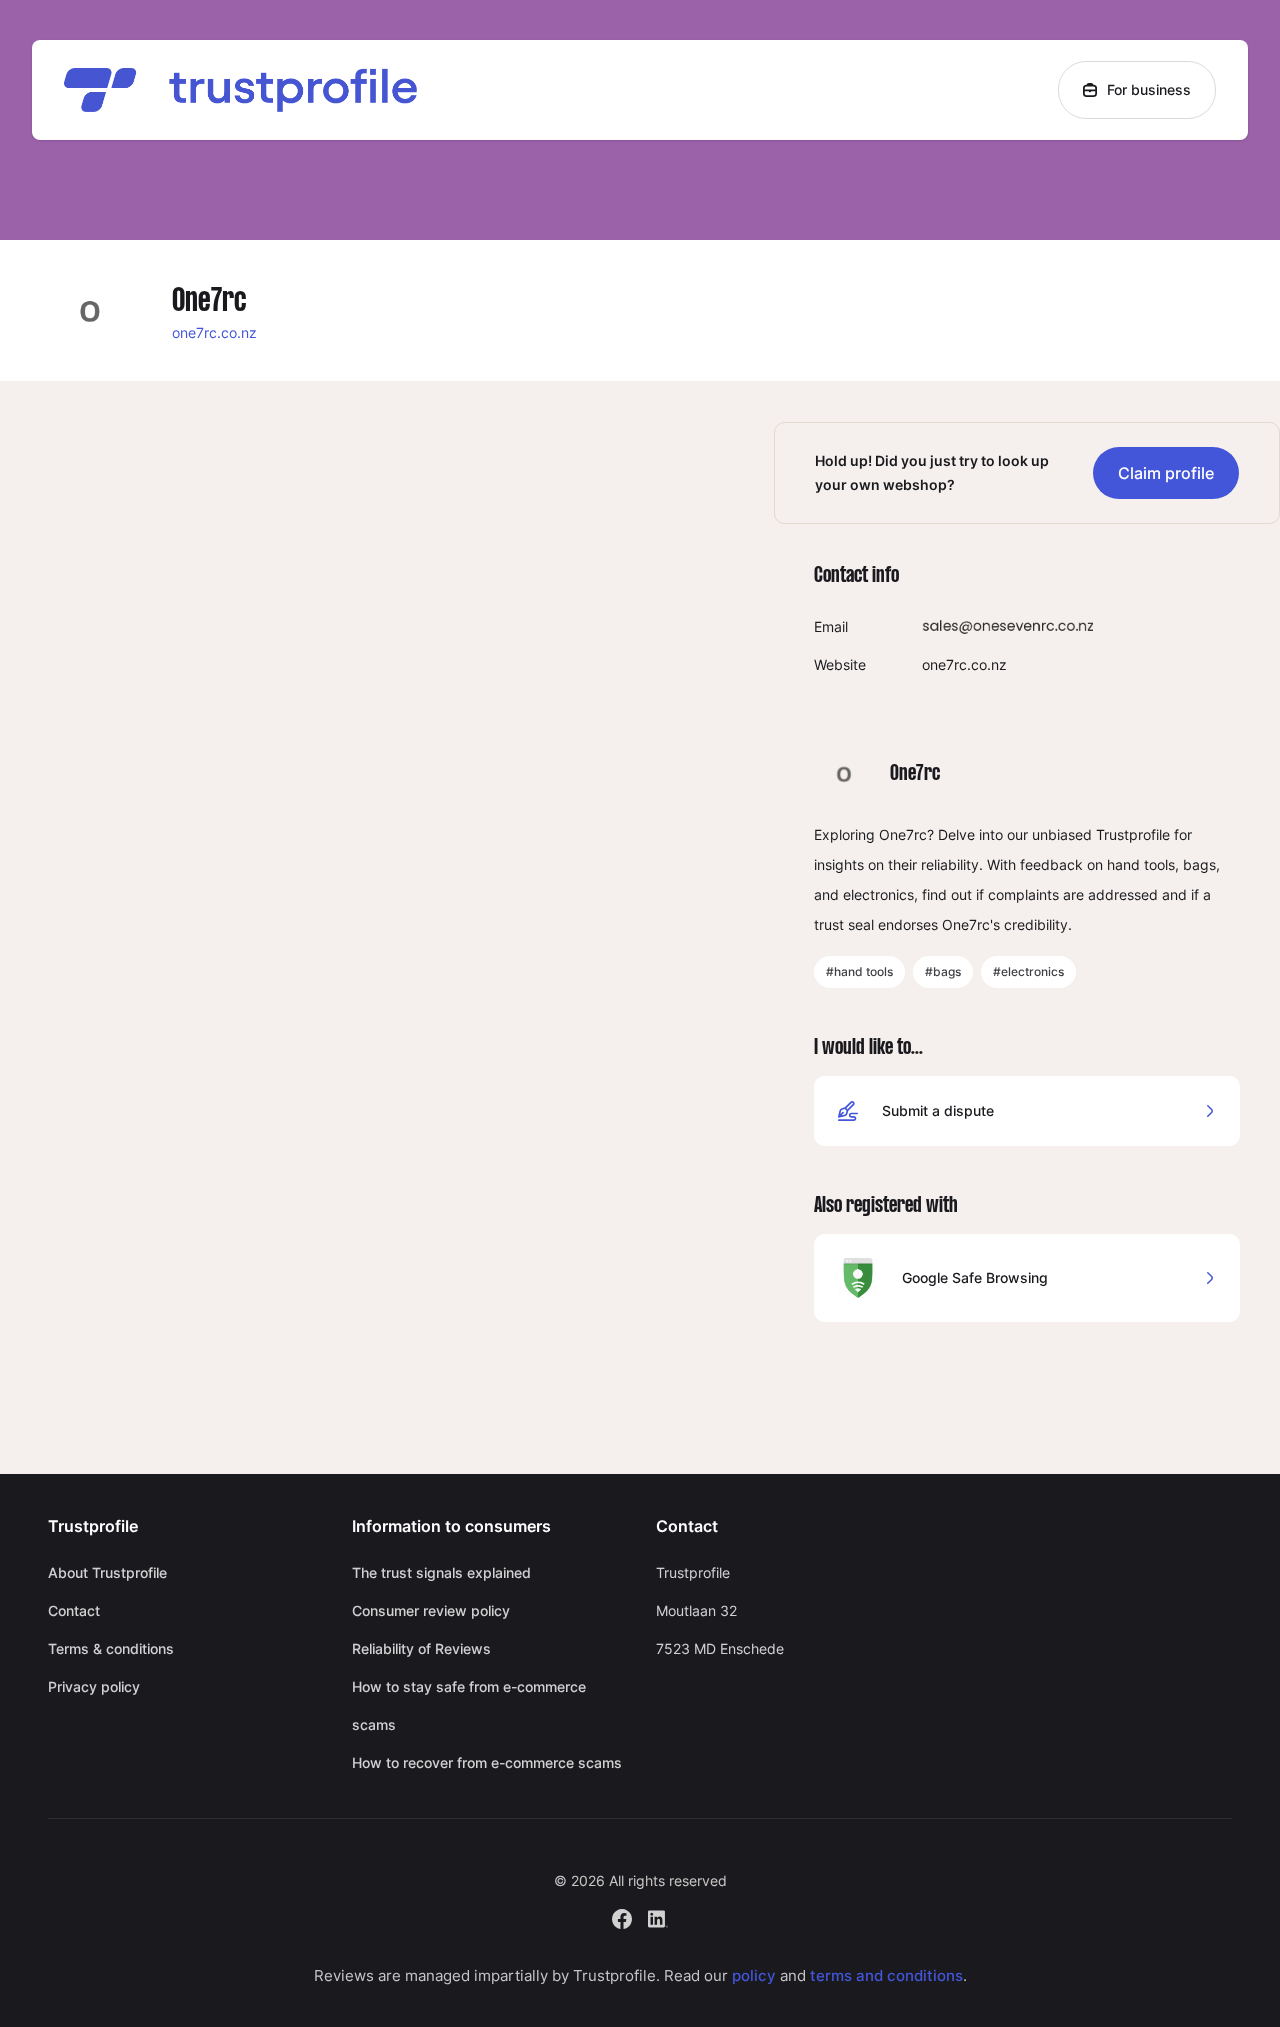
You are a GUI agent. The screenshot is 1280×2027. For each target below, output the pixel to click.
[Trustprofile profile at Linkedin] (658, 1916)
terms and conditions (886, 1975)
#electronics (1028, 971)
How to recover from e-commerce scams (487, 1762)
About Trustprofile (107, 1572)
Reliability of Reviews (421, 1648)
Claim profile (1166, 473)
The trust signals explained (441, 1572)
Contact (74, 1610)
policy (754, 1975)
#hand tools (859, 971)
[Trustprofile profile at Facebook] (622, 1916)
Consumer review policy (431, 1610)
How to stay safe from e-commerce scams (469, 1705)
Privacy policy (94, 1686)
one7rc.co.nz (214, 332)
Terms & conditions (111, 1648)
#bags (943, 971)
